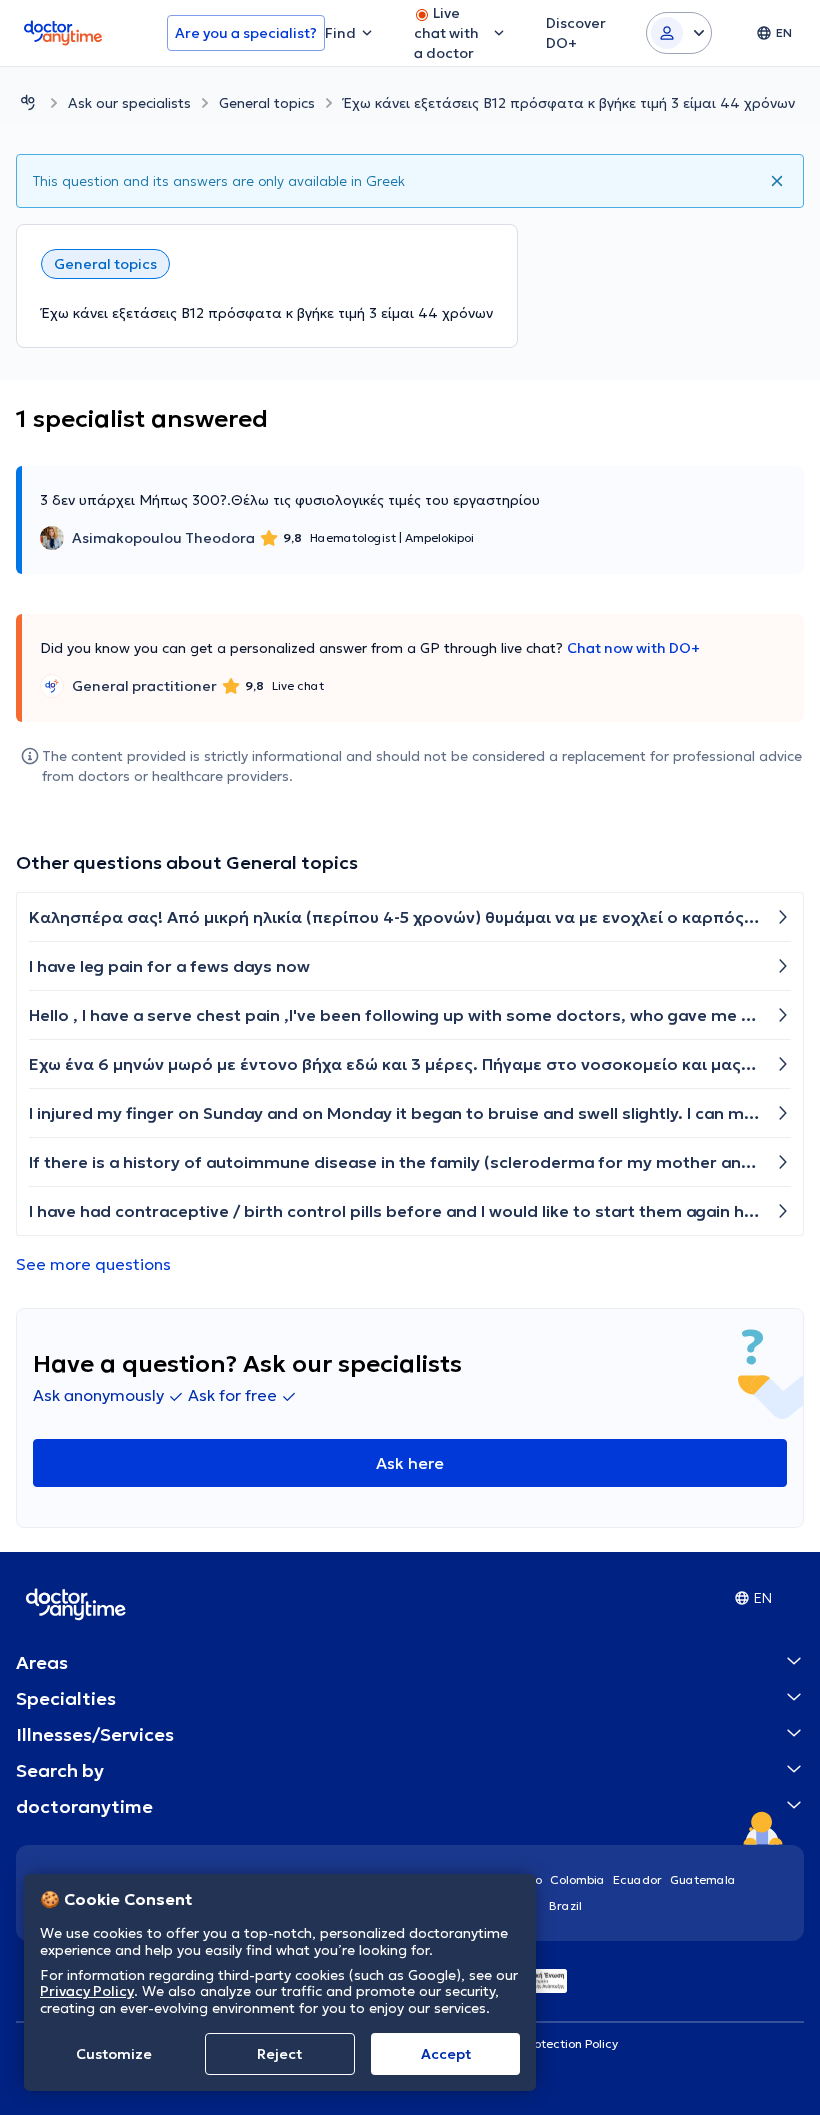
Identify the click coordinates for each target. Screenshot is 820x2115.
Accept (446, 2054)
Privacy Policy (87, 1991)
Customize (114, 2054)
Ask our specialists (129, 103)
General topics (267, 103)
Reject (279, 2054)
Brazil (565, 1905)
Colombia (577, 1879)
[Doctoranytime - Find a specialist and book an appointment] (28, 102)
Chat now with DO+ (633, 648)
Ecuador (637, 1879)
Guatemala (703, 1879)
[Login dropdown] (679, 33)
